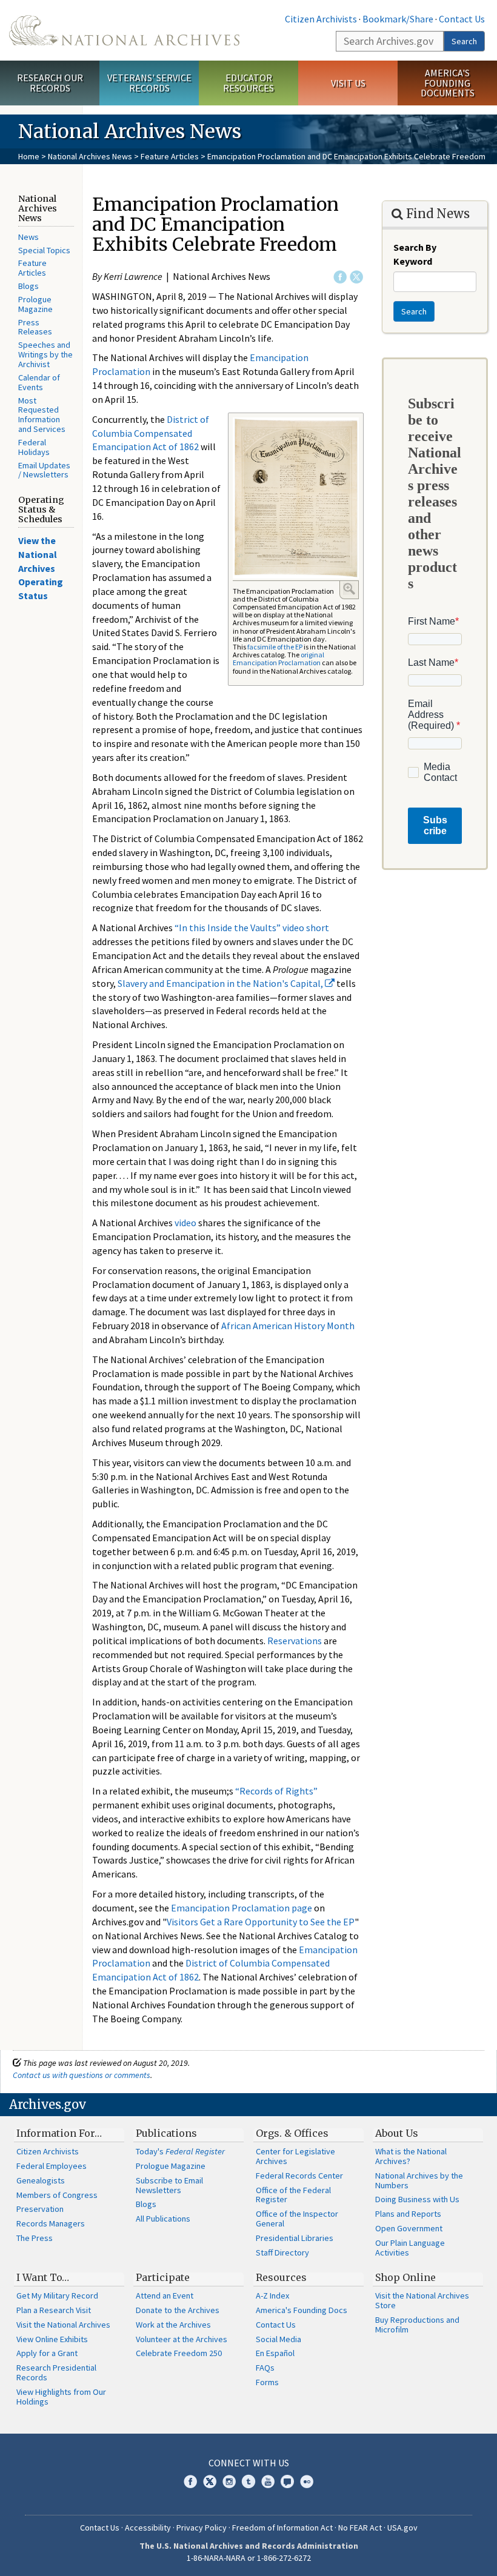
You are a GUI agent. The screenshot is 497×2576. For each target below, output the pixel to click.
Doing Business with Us (417, 2199)
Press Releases (35, 327)
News (28, 237)
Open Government (409, 2228)
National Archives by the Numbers (419, 2180)
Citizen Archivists (321, 19)
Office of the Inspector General (297, 2219)
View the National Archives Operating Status (41, 568)
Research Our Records (50, 83)
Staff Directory (282, 2252)
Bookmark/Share (398, 19)
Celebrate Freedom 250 (179, 2353)
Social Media (279, 2339)
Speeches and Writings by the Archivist (45, 354)
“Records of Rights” (276, 1791)
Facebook (340, 277)
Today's (180, 2151)
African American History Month (288, 1326)
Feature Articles (170, 156)
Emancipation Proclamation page (241, 1908)
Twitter (356, 277)
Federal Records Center (299, 2176)
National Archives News (90, 156)
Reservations (295, 1641)
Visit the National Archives (63, 2325)
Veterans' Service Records (149, 83)
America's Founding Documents (448, 83)
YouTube (268, 2481)
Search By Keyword (415, 254)
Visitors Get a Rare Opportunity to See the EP (261, 1922)
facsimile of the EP (275, 647)
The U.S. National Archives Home (124, 30)
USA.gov (402, 2528)
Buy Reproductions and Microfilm (417, 2325)
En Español (275, 2353)
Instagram (229, 2481)
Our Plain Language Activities (410, 2248)
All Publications (163, 2219)
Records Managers (51, 2223)
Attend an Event (165, 2295)
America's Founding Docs (302, 2310)
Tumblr (248, 2481)
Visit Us (348, 83)
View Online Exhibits (52, 2339)
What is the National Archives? (411, 2156)
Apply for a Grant (47, 2353)
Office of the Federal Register (293, 2195)
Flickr (307, 2481)
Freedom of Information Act (282, 2528)
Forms (267, 2382)
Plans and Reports (408, 2214)
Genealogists (41, 2180)
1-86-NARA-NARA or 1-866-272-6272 (249, 2558)
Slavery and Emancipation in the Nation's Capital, (221, 983)
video (185, 1223)
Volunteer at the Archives (182, 2339)
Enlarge (349, 589)
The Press (35, 2238)
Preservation (40, 2209)
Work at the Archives (173, 2325)
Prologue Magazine (35, 304)
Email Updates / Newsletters (44, 470)
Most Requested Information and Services (42, 415)
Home (29, 156)
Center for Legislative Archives (295, 2156)
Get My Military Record (57, 2295)
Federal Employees (52, 2166)
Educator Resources (248, 83)
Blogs (28, 286)
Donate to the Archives (178, 2310)
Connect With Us (249, 2463)
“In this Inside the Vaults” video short (252, 928)
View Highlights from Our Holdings (61, 2397)
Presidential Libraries (295, 2238)
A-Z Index (272, 2295)
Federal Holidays (34, 447)
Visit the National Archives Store (422, 2300)
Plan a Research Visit (54, 2310)
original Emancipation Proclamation (279, 659)
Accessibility (148, 2528)
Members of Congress (57, 2195)
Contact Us (462, 19)
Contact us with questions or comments (82, 2075)
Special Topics (44, 250)
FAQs (265, 2368)
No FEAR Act (360, 2528)
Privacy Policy (202, 2528)
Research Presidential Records (56, 2372)
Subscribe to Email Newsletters (169, 2185)
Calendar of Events (39, 382)
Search (464, 41)
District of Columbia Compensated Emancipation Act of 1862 (151, 433)
